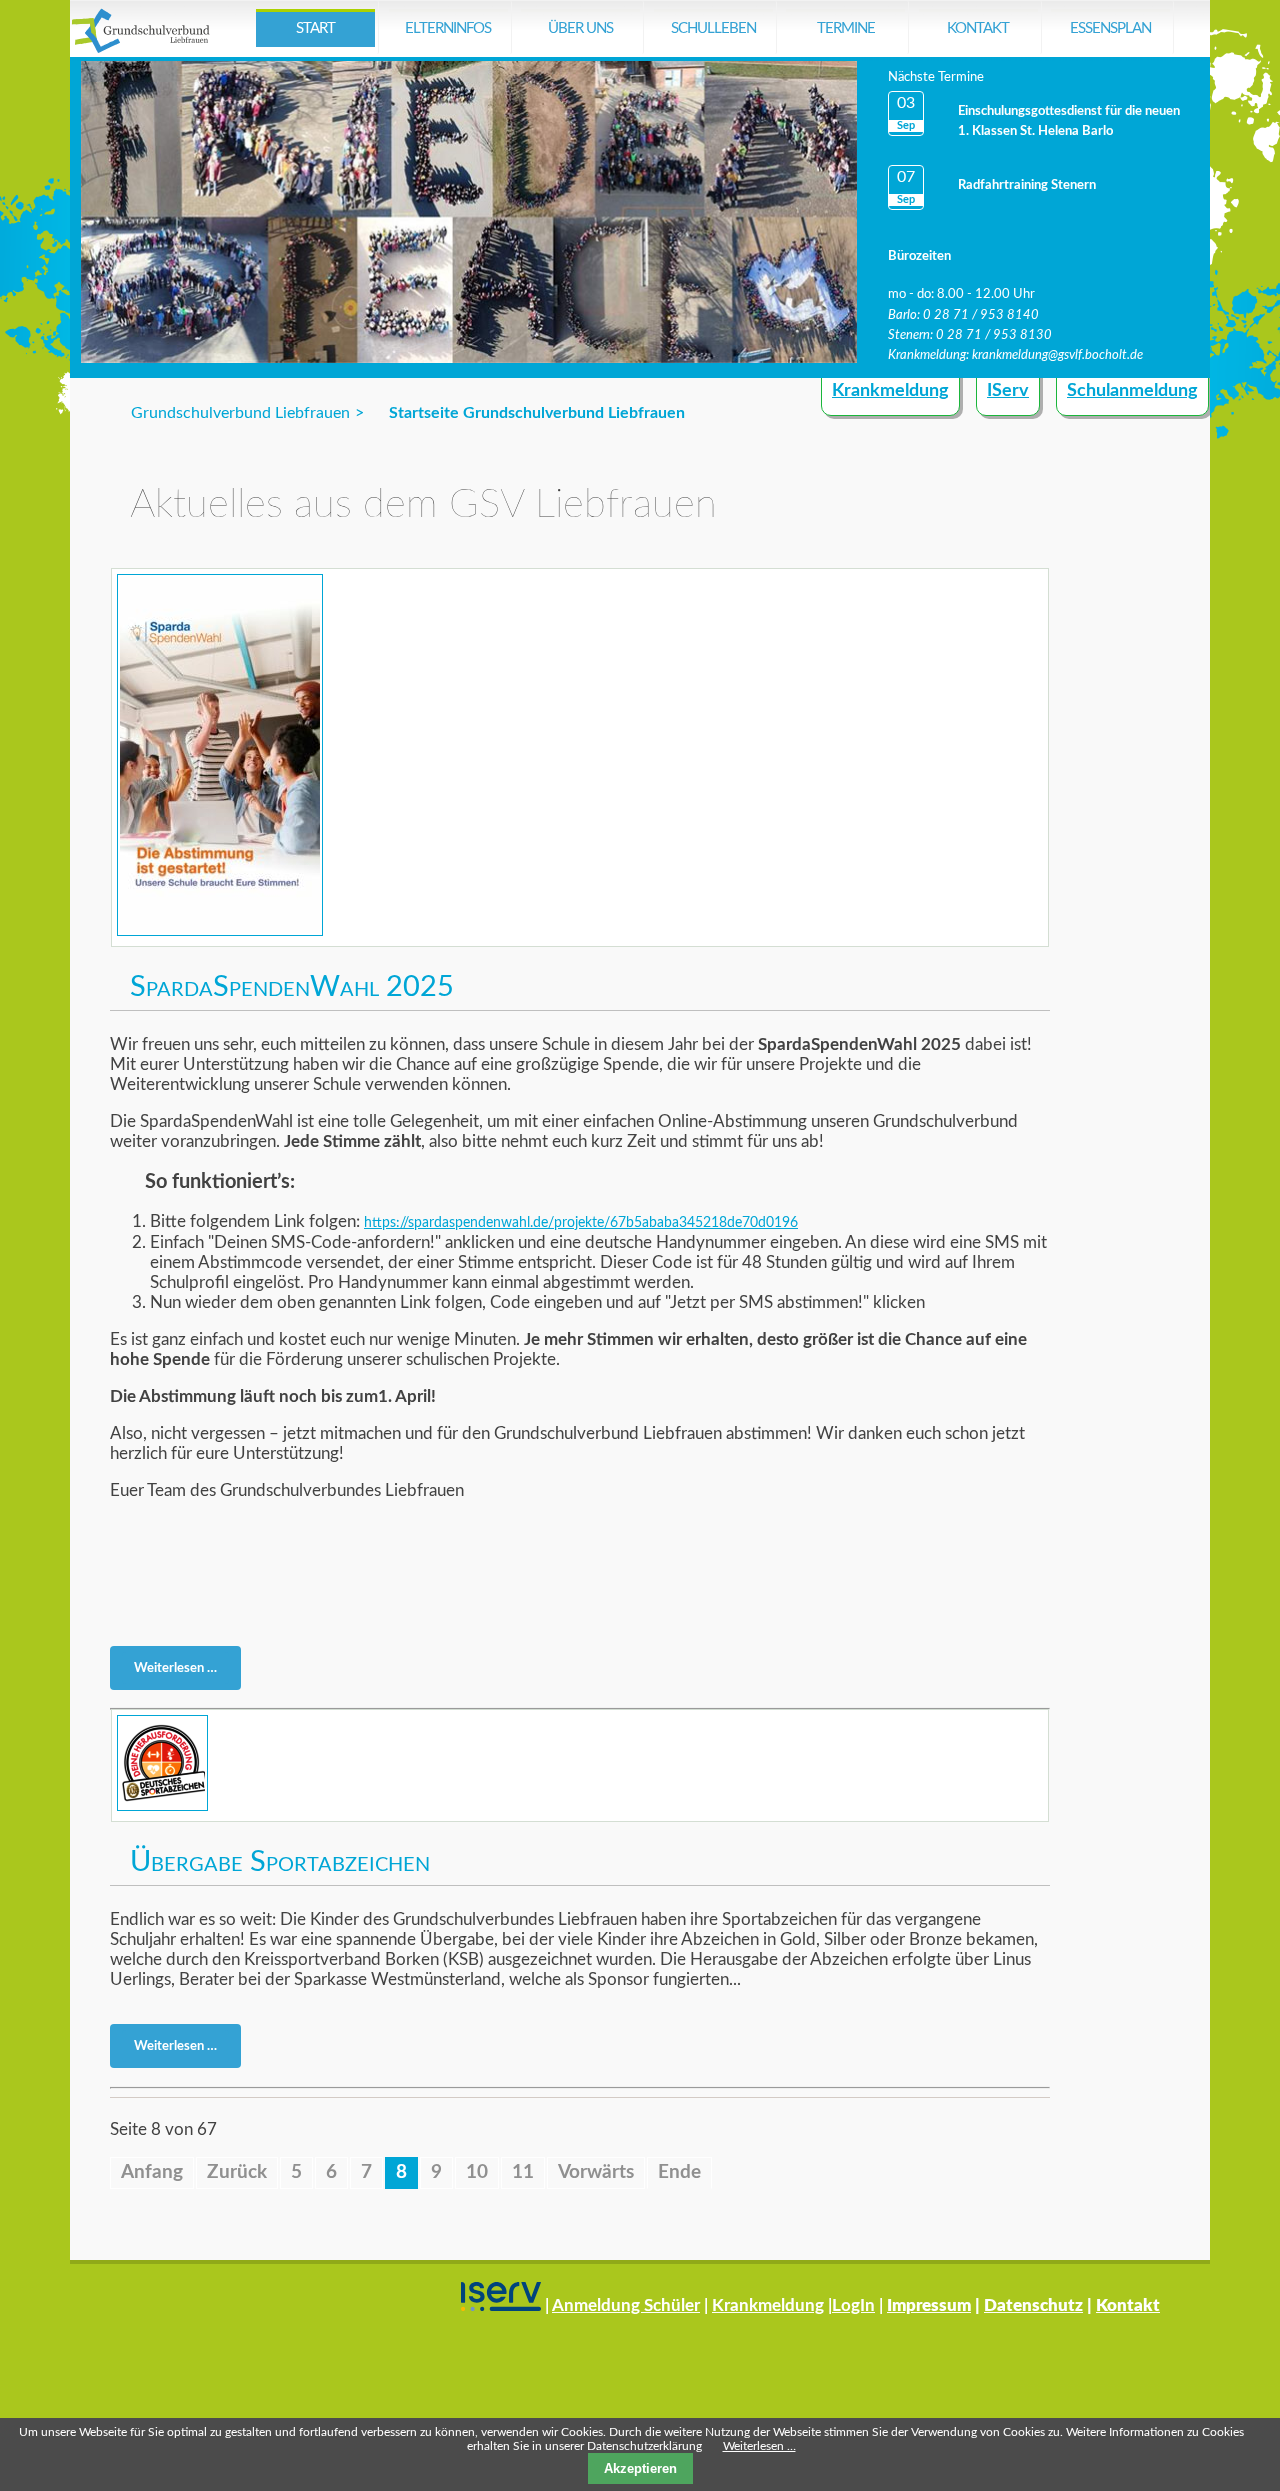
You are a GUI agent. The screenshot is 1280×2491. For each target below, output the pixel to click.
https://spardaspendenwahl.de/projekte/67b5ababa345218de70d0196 (581, 1223)
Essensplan (1110, 28)
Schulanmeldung (1132, 391)
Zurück (237, 2172)
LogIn (853, 2305)
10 (477, 2172)
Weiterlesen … (181, 1672)
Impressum (929, 2305)
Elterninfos (448, 28)
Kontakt (978, 28)
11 (523, 2172)
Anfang (152, 2172)
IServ (1008, 391)
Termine (846, 28)
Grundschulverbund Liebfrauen (240, 413)
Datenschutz (1033, 2305)
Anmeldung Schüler (626, 2305)
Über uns (580, 28)
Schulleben (713, 28)
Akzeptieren (640, 2468)
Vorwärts (596, 2172)
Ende (679, 2172)
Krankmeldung (890, 391)
